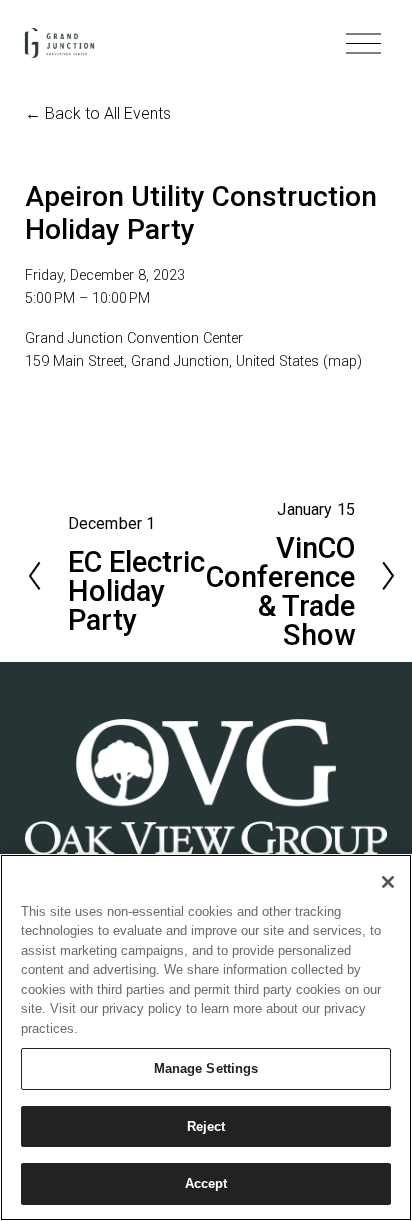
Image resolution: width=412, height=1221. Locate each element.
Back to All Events (108, 113)
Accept (206, 1183)
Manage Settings (206, 1068)
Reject (206, 1126)
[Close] (388, 882)
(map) (342, 361)
